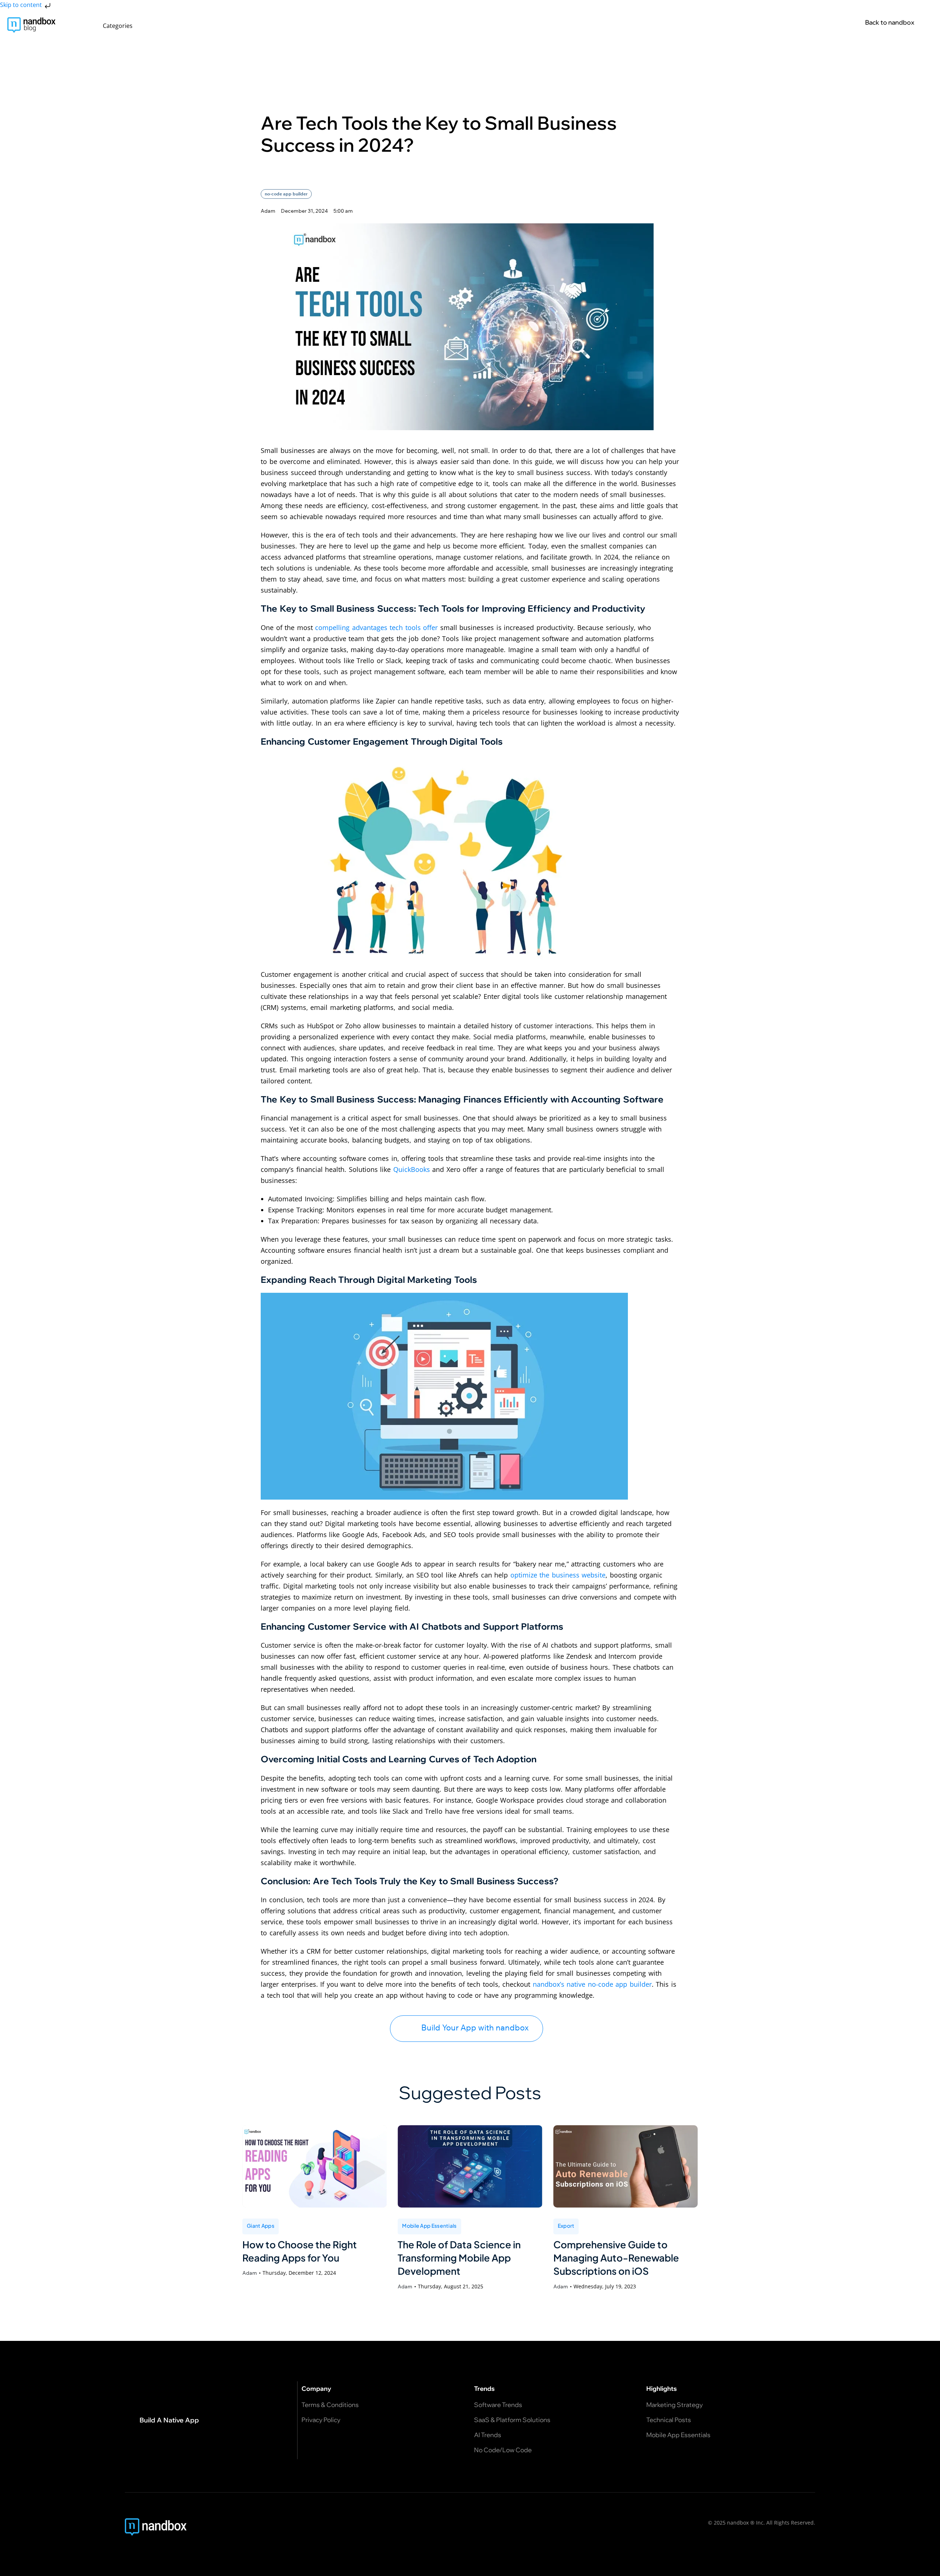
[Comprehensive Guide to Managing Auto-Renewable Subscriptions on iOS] (626, 2166)
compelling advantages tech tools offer (376, 627)
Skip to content (22, 5)
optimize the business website (558, 1575)
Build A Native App (169, 2420)
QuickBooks (412, 1169)
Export (566, 2226)
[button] (122, 26)
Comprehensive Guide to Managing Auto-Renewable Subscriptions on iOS (616, 2258)
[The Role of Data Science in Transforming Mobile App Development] (470, 2166)
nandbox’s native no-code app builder (592, 1984)
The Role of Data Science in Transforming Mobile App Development (459, 2258)
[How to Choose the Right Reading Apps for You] (314, 2166)
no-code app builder (286, 194)
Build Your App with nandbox (475, 2028)
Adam (250, 2273)
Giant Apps (261, 2226)
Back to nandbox (890, 22)
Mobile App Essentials (429, 2226)
